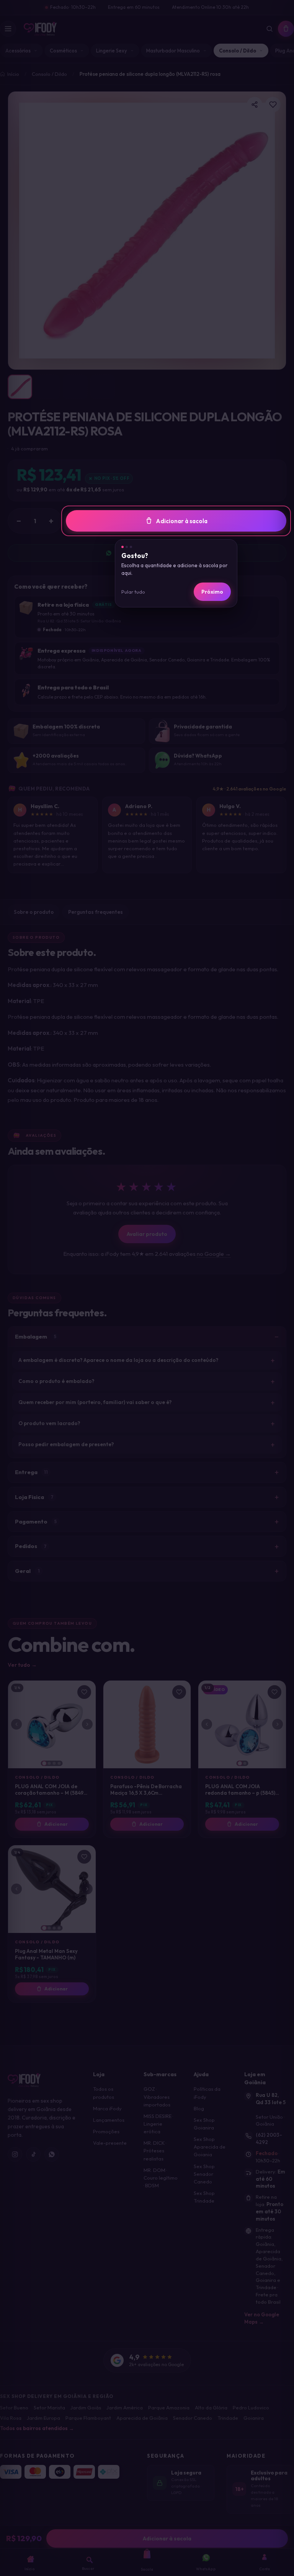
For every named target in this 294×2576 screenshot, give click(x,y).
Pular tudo (133, 592)
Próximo (212, 592)
